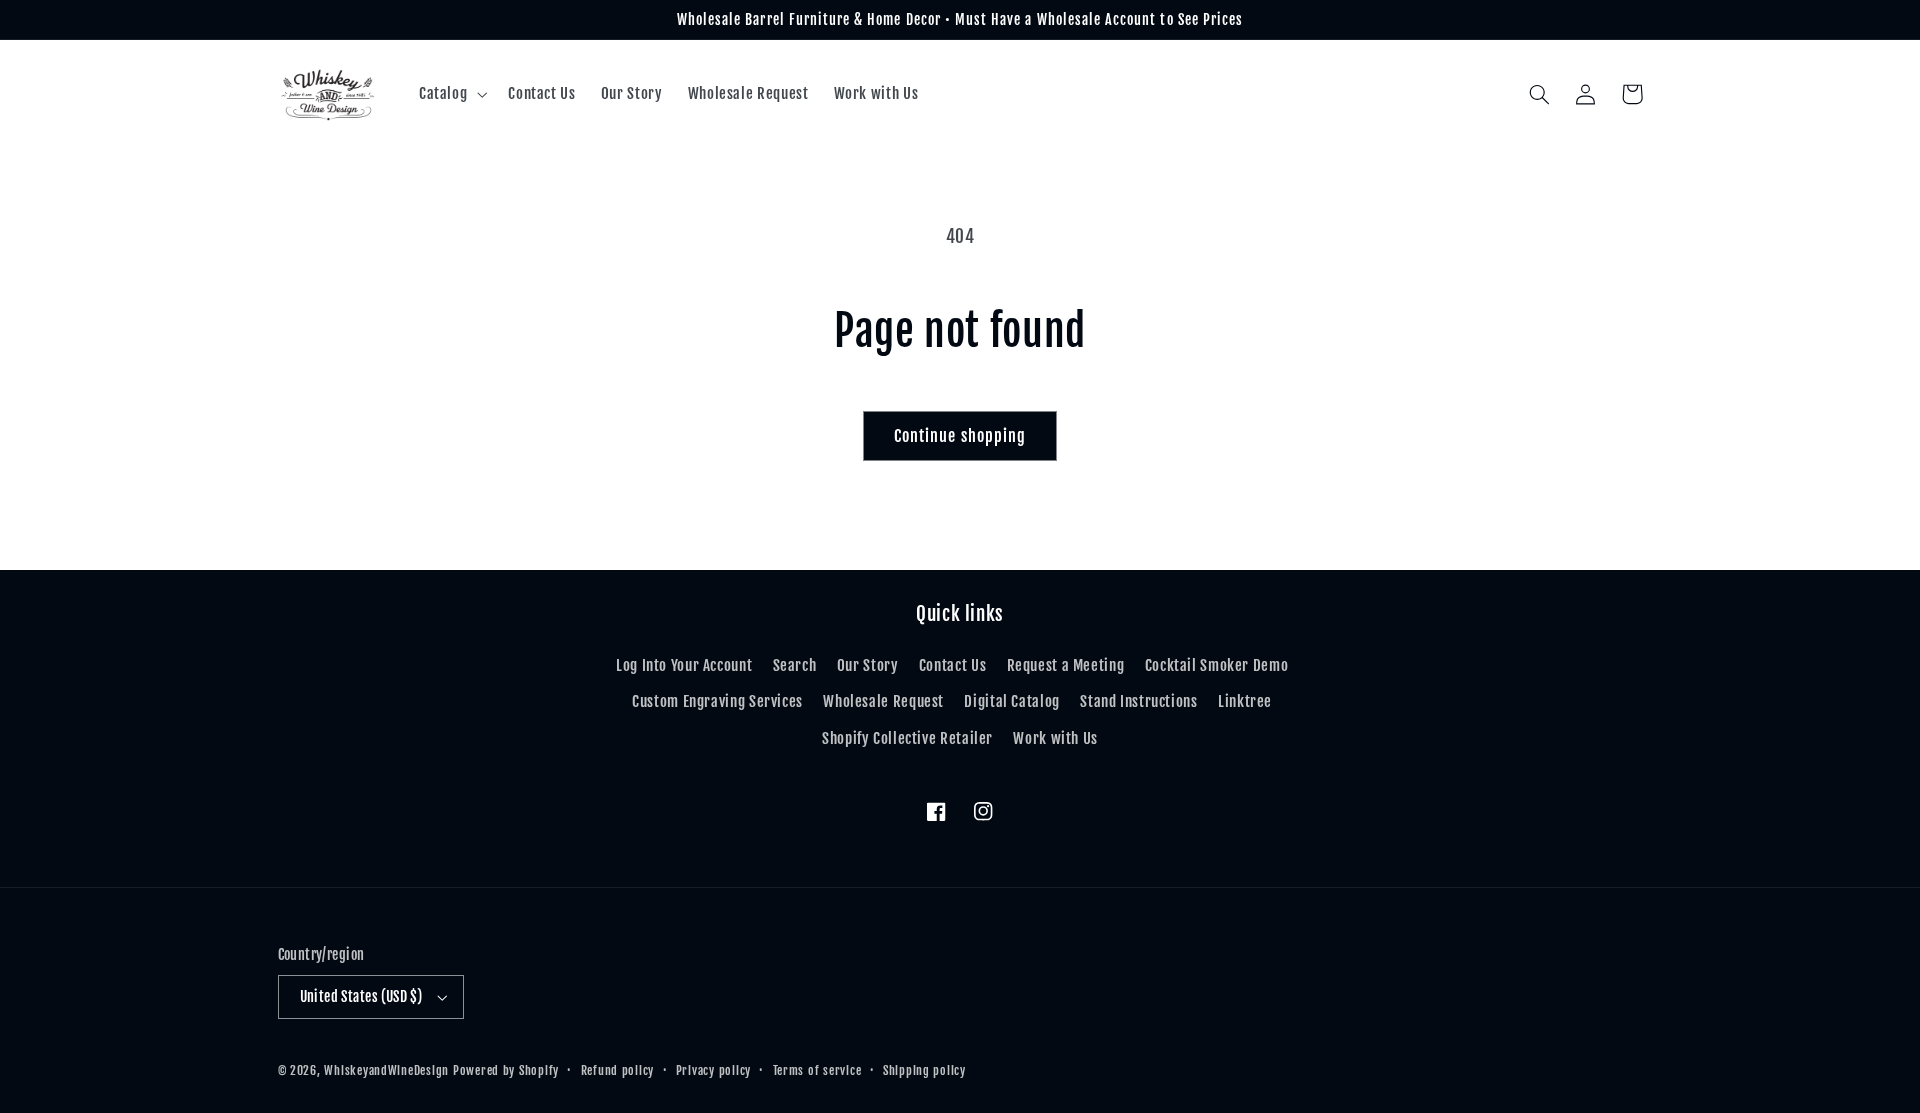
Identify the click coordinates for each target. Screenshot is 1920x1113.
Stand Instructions (1138, 701)
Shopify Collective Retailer (907, 738)
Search (795, 665)
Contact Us (952, 665)
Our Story (868, 665)
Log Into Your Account (684, 665)
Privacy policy (713, 1070)
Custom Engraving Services (717, 701)
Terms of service (817, 1070)
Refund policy (618, 1070)
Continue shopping (960, 436)
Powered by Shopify (506, 1070)
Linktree (1245, 701)
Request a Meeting (1066, 665)
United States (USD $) (361, 996)
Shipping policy (924, 1070)
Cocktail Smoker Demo (1217, 665)
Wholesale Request (883, 701)
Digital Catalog (1011, 701)
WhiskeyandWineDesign (386, 1070)
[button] (450, 94)
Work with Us (1055, 738)
